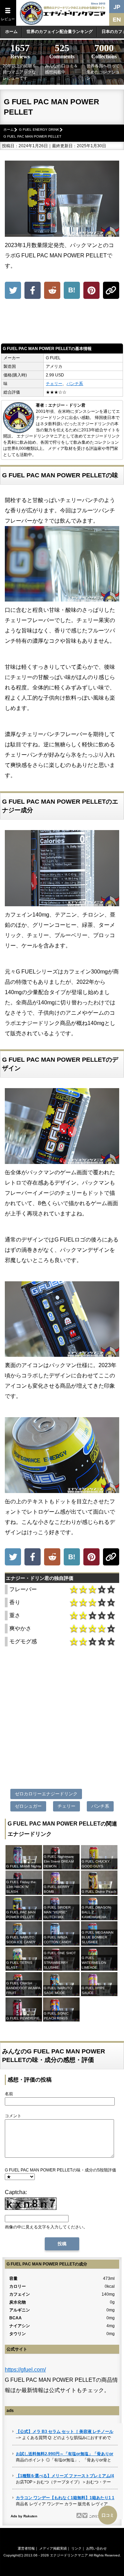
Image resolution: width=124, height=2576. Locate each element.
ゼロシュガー (28, 1806)
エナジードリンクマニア (69, 2555)
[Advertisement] (62, 323)
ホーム (11, 32)
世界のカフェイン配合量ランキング (60, 32)
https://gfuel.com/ (25, 2370)
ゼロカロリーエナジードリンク (46, 1794)
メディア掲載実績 (53, 2548)
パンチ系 (75, 384)
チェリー (54, 384)
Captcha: (16, 2192)
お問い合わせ (96, 2548)
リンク (76, 2548)
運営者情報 (26, 2548)
